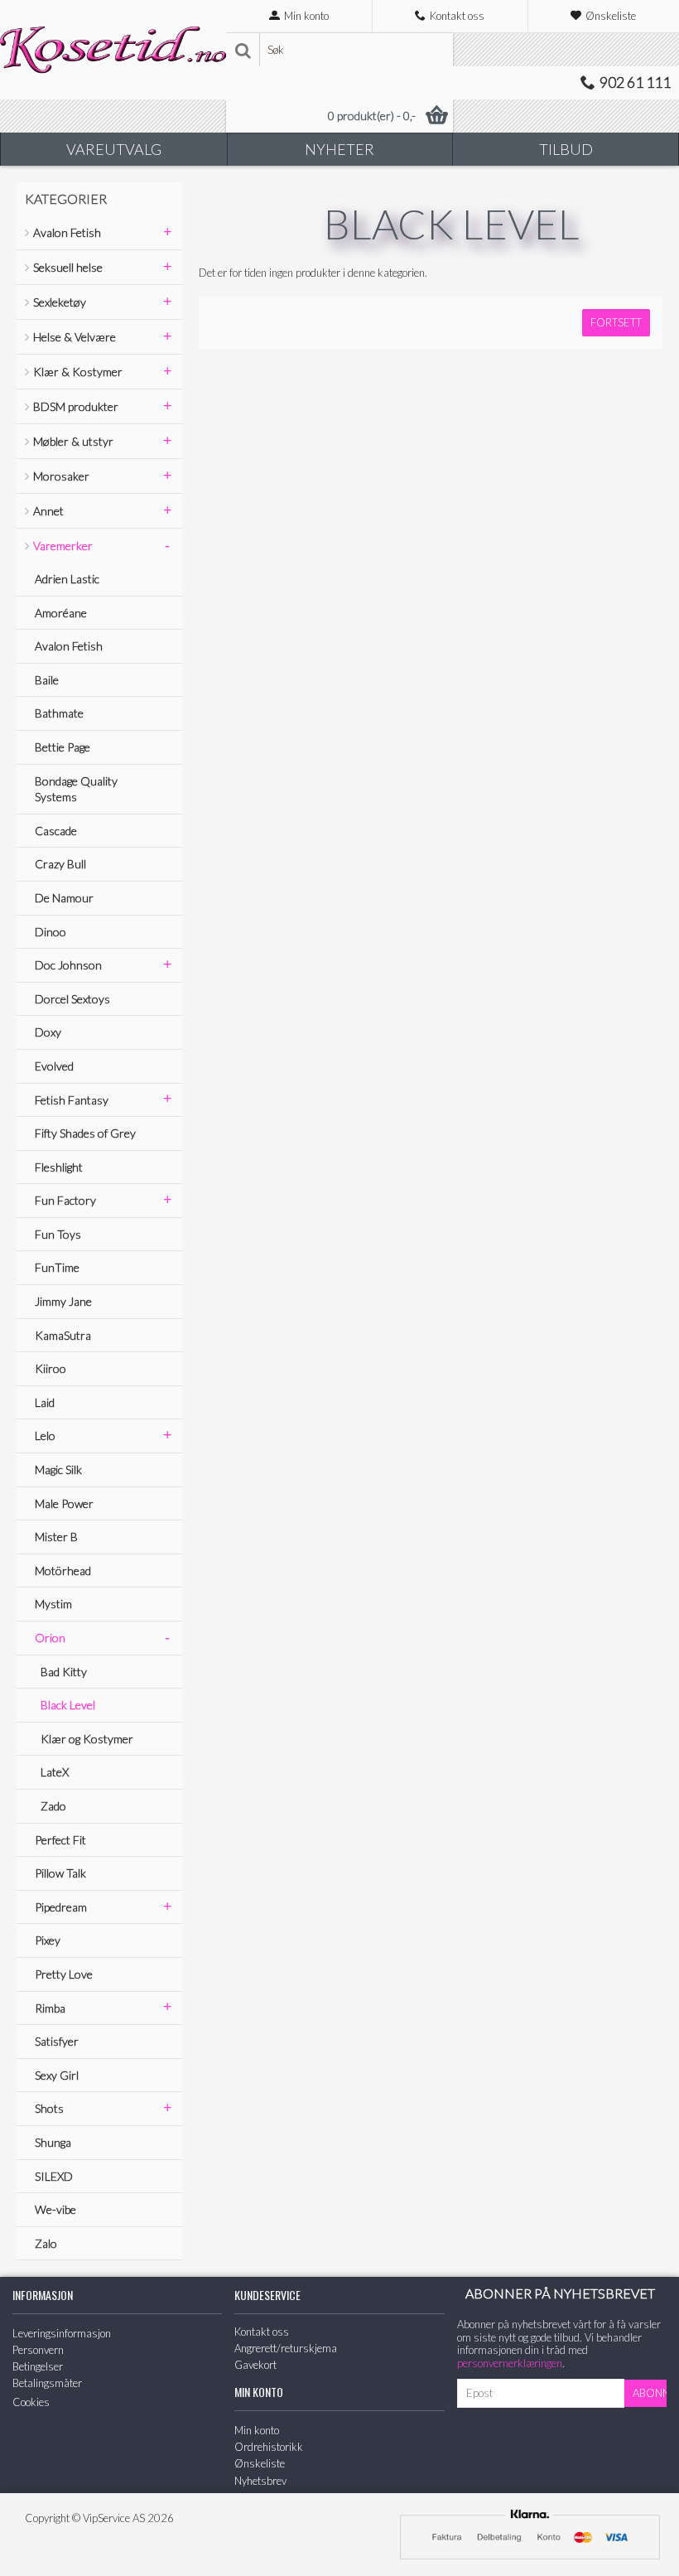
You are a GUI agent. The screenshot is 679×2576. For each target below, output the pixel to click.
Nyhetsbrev (260, 2481)
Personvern (38, 2350)
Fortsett (616, 322)
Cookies (31, 2402)
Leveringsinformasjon (62, 2333)
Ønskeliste (260, 2463)
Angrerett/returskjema (286, 2348)
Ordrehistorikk (269, 2447)
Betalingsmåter (47, 2383)
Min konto (257, 2430)
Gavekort (255, 2365)
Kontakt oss (262, 2332)
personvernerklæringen (510, 2363)
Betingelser (38, 2366)
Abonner (650, 2393)
